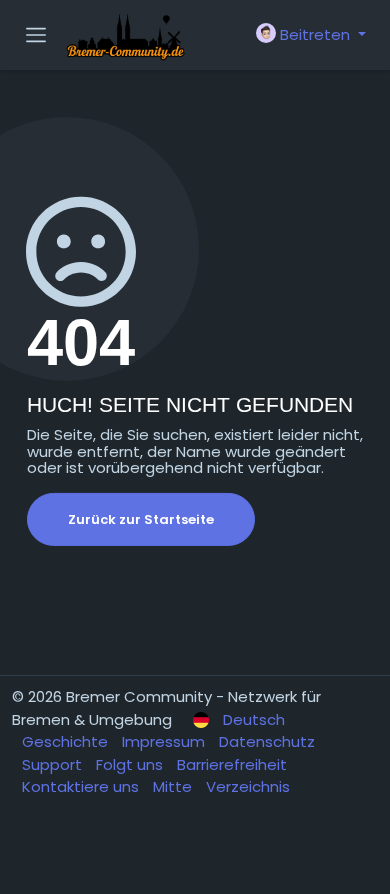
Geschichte (67, 741)
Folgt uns (131, 764)
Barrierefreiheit (232, 764)
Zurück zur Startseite (141, 519)
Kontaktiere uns (82, 786)
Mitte (174, 786)
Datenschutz (267, 741)
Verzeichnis (248, 786)
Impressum (165, 741)
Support (54, 764)
